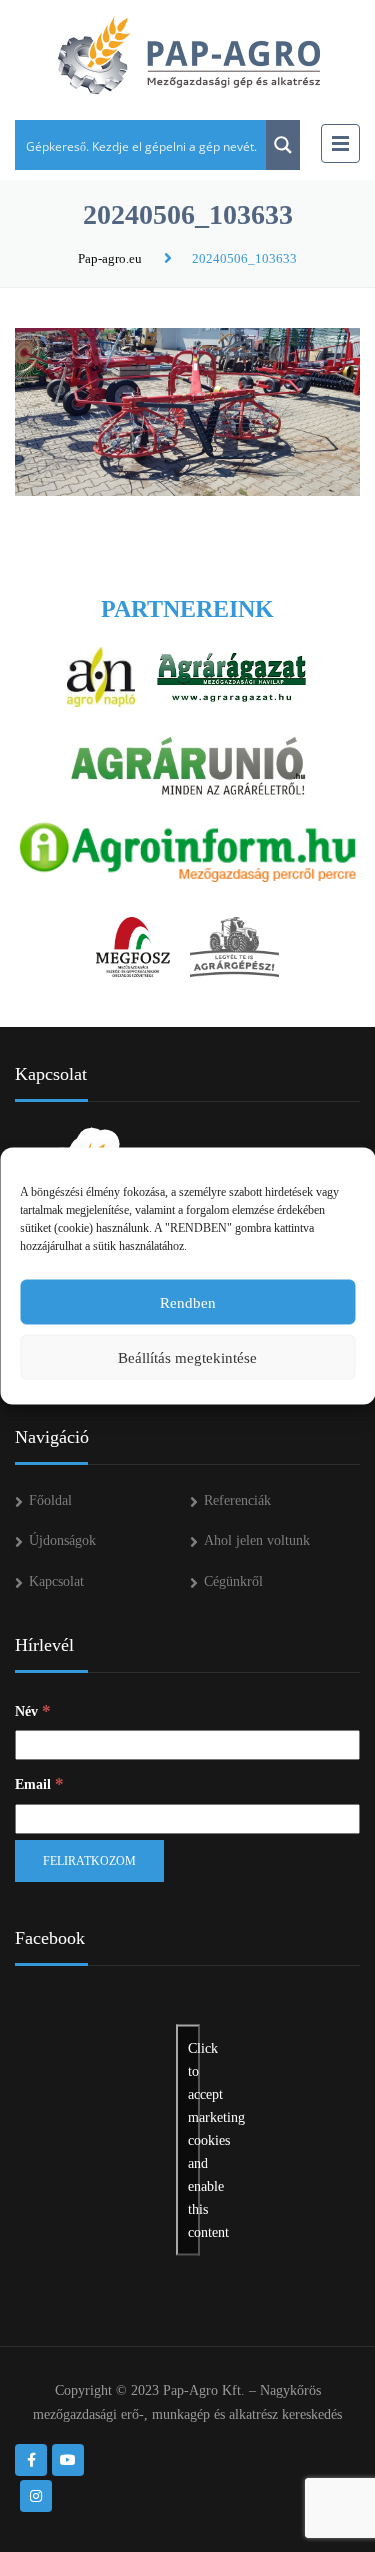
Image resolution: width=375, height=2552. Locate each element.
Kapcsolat (56, 1581)
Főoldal (50, 1500)
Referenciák (237, 1500)
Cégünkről (233, 1581)
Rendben (188, 1302)
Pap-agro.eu (110, 258)
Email (39, 1783)
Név (33, 1710)
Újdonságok (62, 1540)
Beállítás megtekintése (187, 1357)
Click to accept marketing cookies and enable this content (194, 2139)
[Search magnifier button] (283, 145)
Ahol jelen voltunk (257, 1540)
